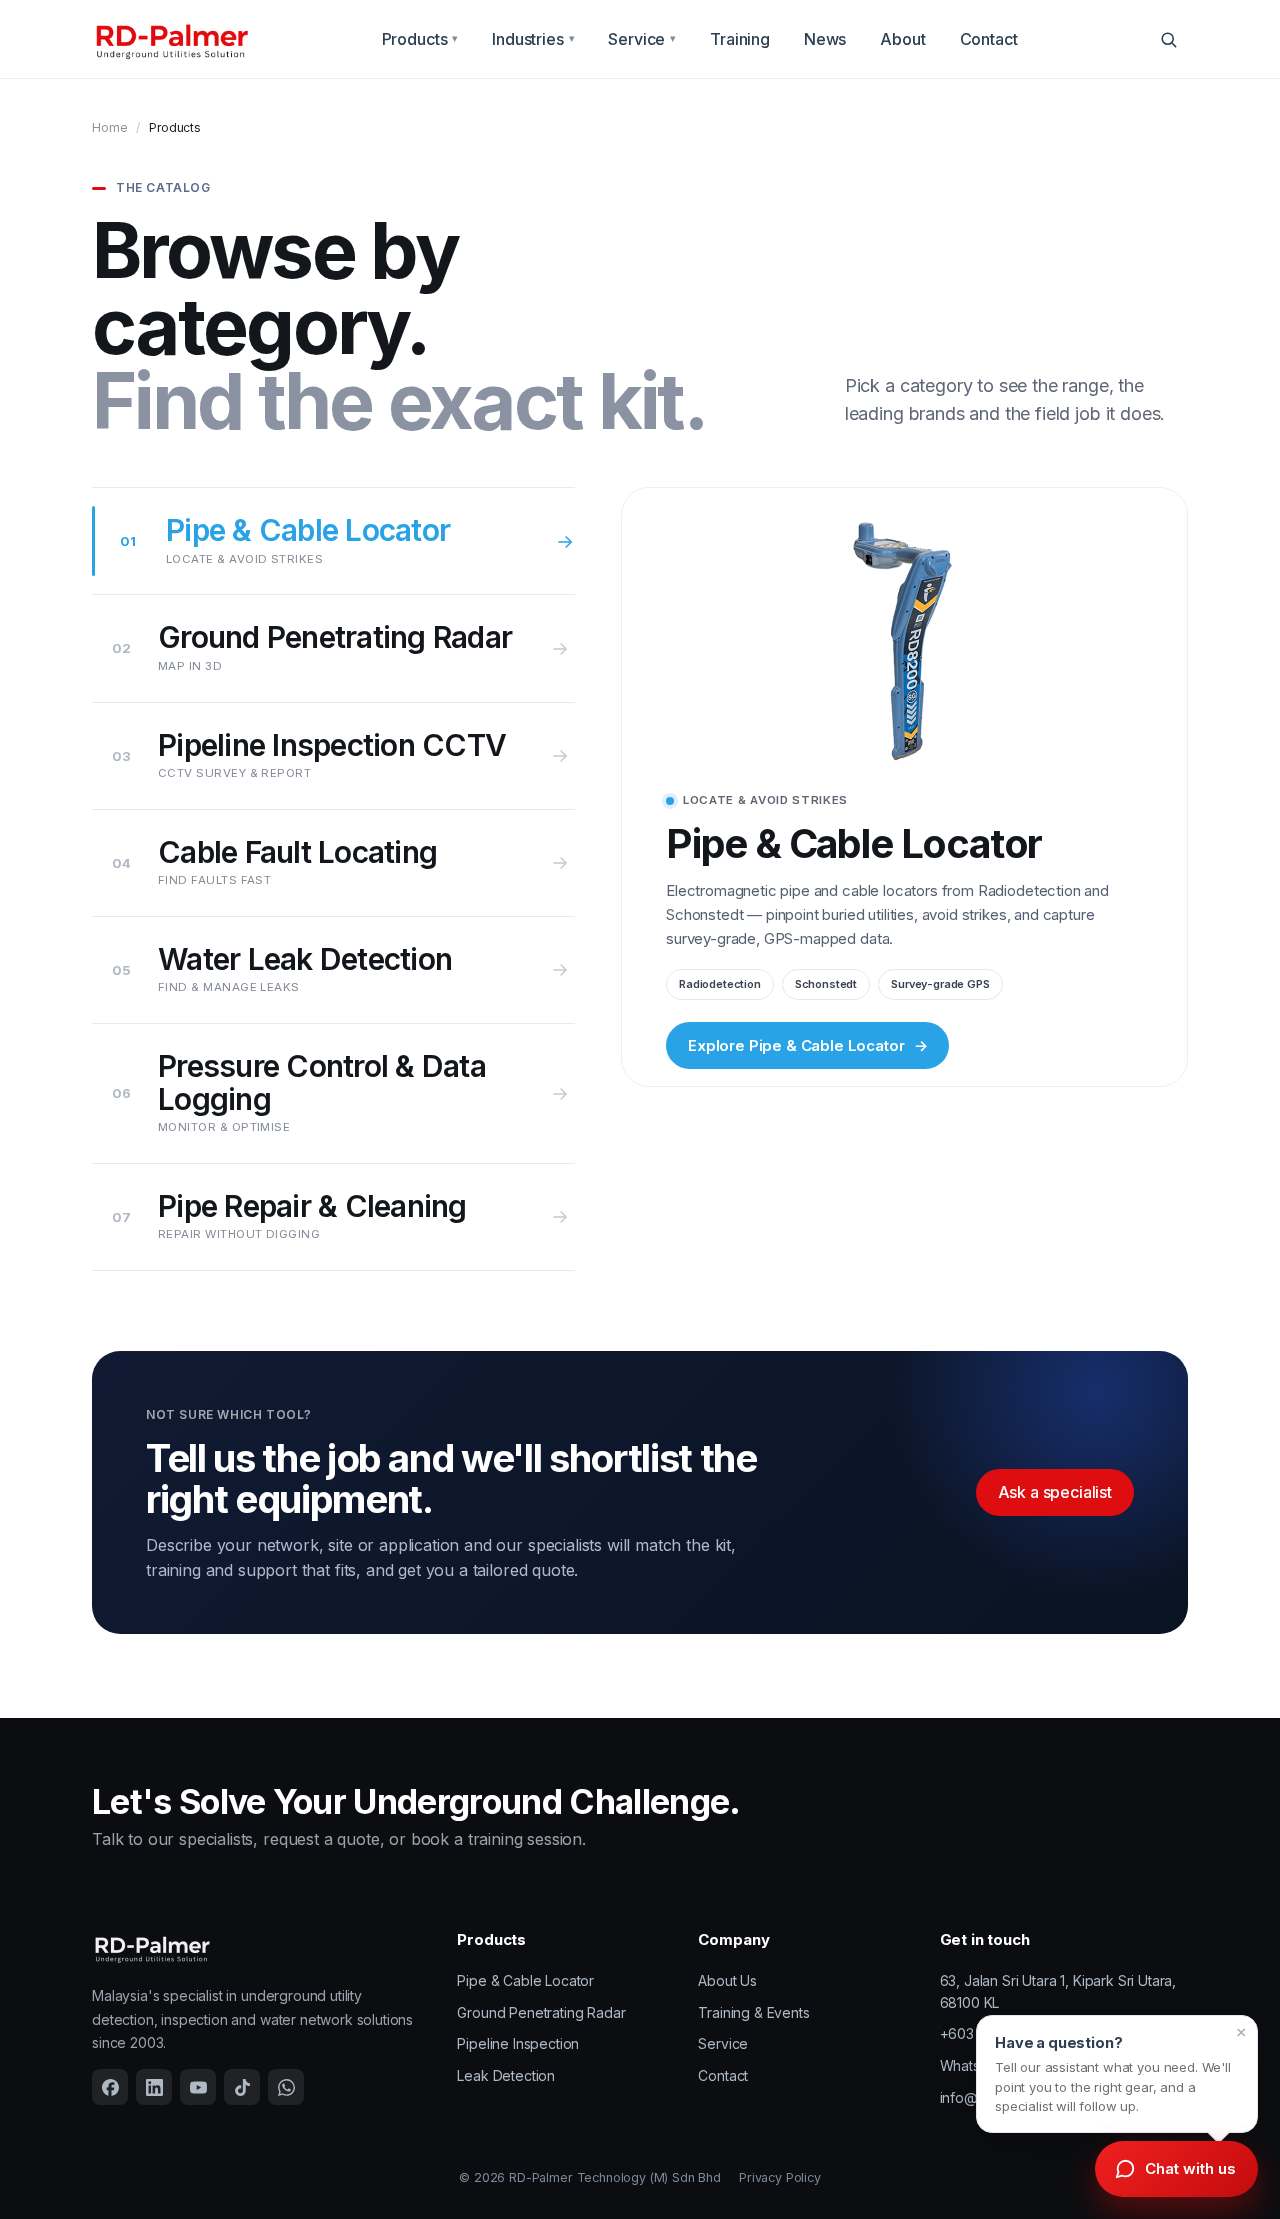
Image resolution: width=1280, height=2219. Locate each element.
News (825, 39)
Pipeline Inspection (518, 2043)
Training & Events (753, 2012)
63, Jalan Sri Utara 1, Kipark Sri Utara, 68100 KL (1058, 1991)
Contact (989, 39)
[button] (1117, 2074)
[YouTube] (198, 2087)
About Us (727, 1980)
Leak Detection (506, 2075)
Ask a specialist (1055, 1492)
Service (642, 39)
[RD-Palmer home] (171, 39)
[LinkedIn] (154, 2087)
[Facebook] (110, 2087)
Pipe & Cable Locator (525, 1980)
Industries (533, 39)
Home (109, 127)
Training (740, 39)
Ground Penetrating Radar (541, 2012)
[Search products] (1168, 39)
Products (420, 39)
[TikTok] (242, 2087)
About (902, 39)
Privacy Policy (780, 2177)
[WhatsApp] (286, 2087)
